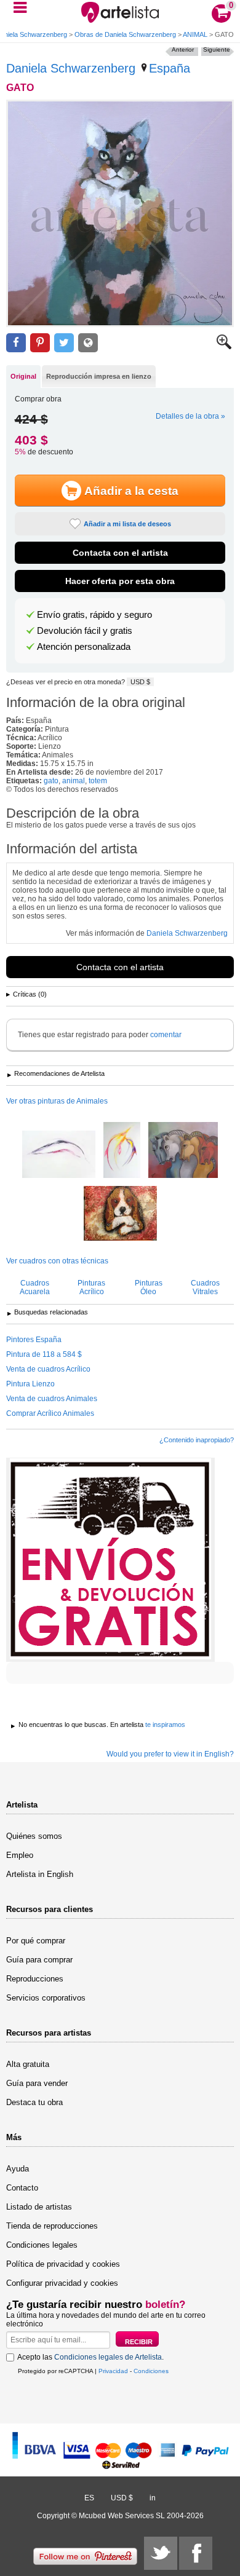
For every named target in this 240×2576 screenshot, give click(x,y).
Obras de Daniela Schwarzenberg (125, 34)
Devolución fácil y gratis (85, 631)
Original (23, 376)
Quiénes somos (34, 1836)
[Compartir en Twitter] (64, 343)
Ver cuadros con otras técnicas (57, 1261)
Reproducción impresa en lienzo (99, 376)
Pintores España (34, 1340)
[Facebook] (196, 2553)
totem (98, 781)
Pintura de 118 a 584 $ (44, 1354)
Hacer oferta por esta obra (120, 581)
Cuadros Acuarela (35, 1287)
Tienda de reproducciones (52, 2226)
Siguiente (217, 49)
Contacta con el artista (120, 553)
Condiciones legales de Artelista (108, 2357)
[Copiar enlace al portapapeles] (88, 343)
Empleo (20, 1855)
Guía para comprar (39, 1960)
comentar (166, 1035)
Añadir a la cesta (131, 491)
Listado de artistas (39, 2207)
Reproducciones (35, 1979)
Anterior (183, 49)
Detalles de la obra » (190, 416)
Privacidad (113, 2371)
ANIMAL (195, 34)
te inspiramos (165, 1725)
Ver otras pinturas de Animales (57, 1101)
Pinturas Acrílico (91, 1287)
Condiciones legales (42, 2245)
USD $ (140, 682)
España (170, 68)
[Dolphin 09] (122, 1151)
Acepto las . (90, 2357)
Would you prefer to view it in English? (170, 1754)
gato (51, 781)
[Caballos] (183, 1151)
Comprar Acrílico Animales (50, 1413)
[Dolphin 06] (59, 1155)
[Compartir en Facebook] (16, 343)
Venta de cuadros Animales (52, 1399)
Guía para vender (37, 2083)
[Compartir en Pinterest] (40, 343)
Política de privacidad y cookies (63, 2264)
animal (74, 781)
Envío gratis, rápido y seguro (94, 615)
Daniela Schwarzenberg (71, 68)
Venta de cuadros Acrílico (48, 1369)
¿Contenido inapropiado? (197, 1440)
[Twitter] (161, 2553)
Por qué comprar (36, 1941)
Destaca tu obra (34, 2102)
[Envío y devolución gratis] (110, 1560)
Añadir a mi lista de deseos (127, 524)
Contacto (22, 2188)
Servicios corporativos (46, 1998)
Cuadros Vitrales (205, 1287)
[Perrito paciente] (120, 1214)
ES (89, 2498)
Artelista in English (40, 1874)
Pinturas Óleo (149, 1287)
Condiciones (151, 2371)
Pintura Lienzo (30, 1384)
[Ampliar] (224, 347)
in (153, 2498)
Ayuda (18, 2169)
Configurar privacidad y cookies (62, 2283)
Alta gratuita (28, 2064)
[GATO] (120, 213)
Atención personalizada (84, 647)
